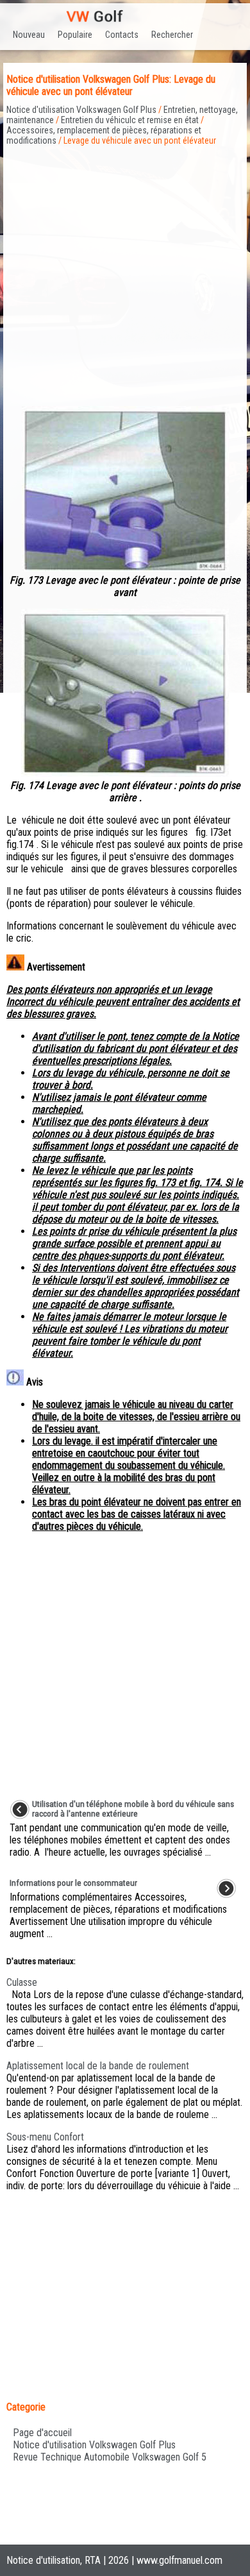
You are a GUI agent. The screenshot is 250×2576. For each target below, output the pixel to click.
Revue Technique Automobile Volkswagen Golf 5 (110, 2457)
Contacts (122, 35)
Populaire (75, 35)
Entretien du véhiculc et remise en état (130, 120)
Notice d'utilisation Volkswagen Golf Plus (81, 110)
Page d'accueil (42, 2433)
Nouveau (29, 35)
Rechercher (172, 35)
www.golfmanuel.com (179, 2560)
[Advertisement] (125, 271)
